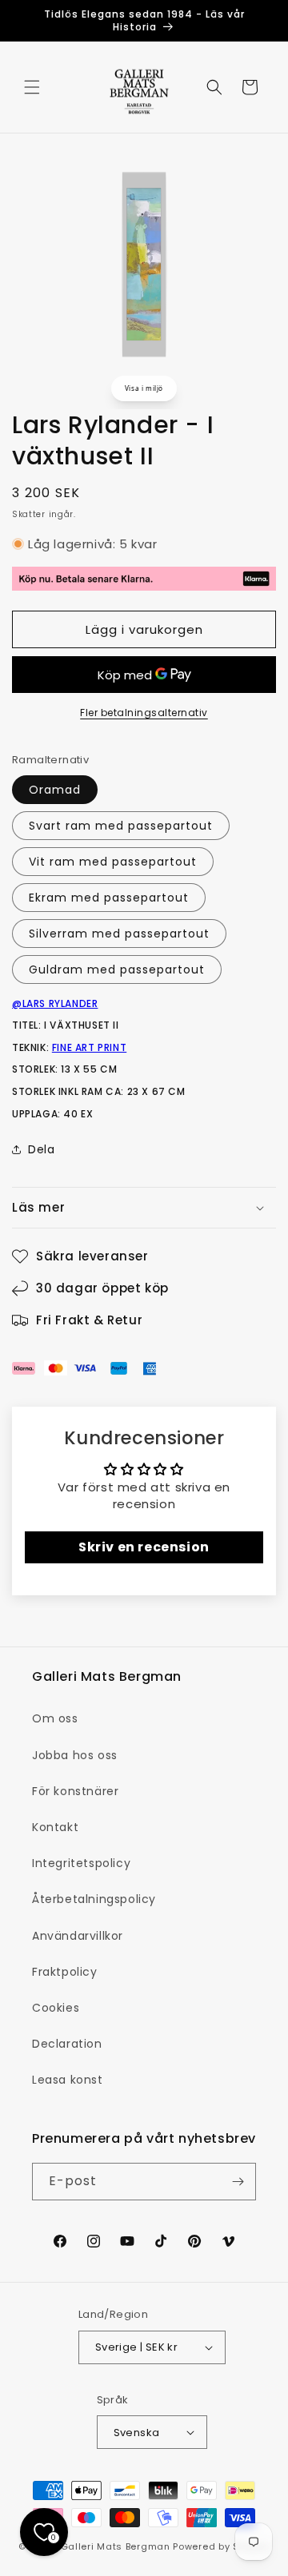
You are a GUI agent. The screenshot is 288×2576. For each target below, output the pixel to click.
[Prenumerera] (238, 2182)
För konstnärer (75, 1791)
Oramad (55, 790)
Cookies (56, 2008)
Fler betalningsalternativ (144, 713)
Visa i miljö (144, 388)
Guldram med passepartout (117, 969)
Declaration (67, 2044)
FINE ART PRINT (89, 1047)
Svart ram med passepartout (121, 826)
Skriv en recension (144, 1547)
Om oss (55, 1718)
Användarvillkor (78, 1936)
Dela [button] (41, 1149)
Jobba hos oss (75, 1755)
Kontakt (55, 1827)
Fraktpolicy (65, 1972)
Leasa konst (68, 2080)
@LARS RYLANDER (55, 1003)
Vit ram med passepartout (113, 862)
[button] (32, 87)
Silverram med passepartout (119, 934)
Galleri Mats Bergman (116, 2546)
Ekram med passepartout (109, 898)
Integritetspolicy (81, 1863)
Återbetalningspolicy (94, 1899)
